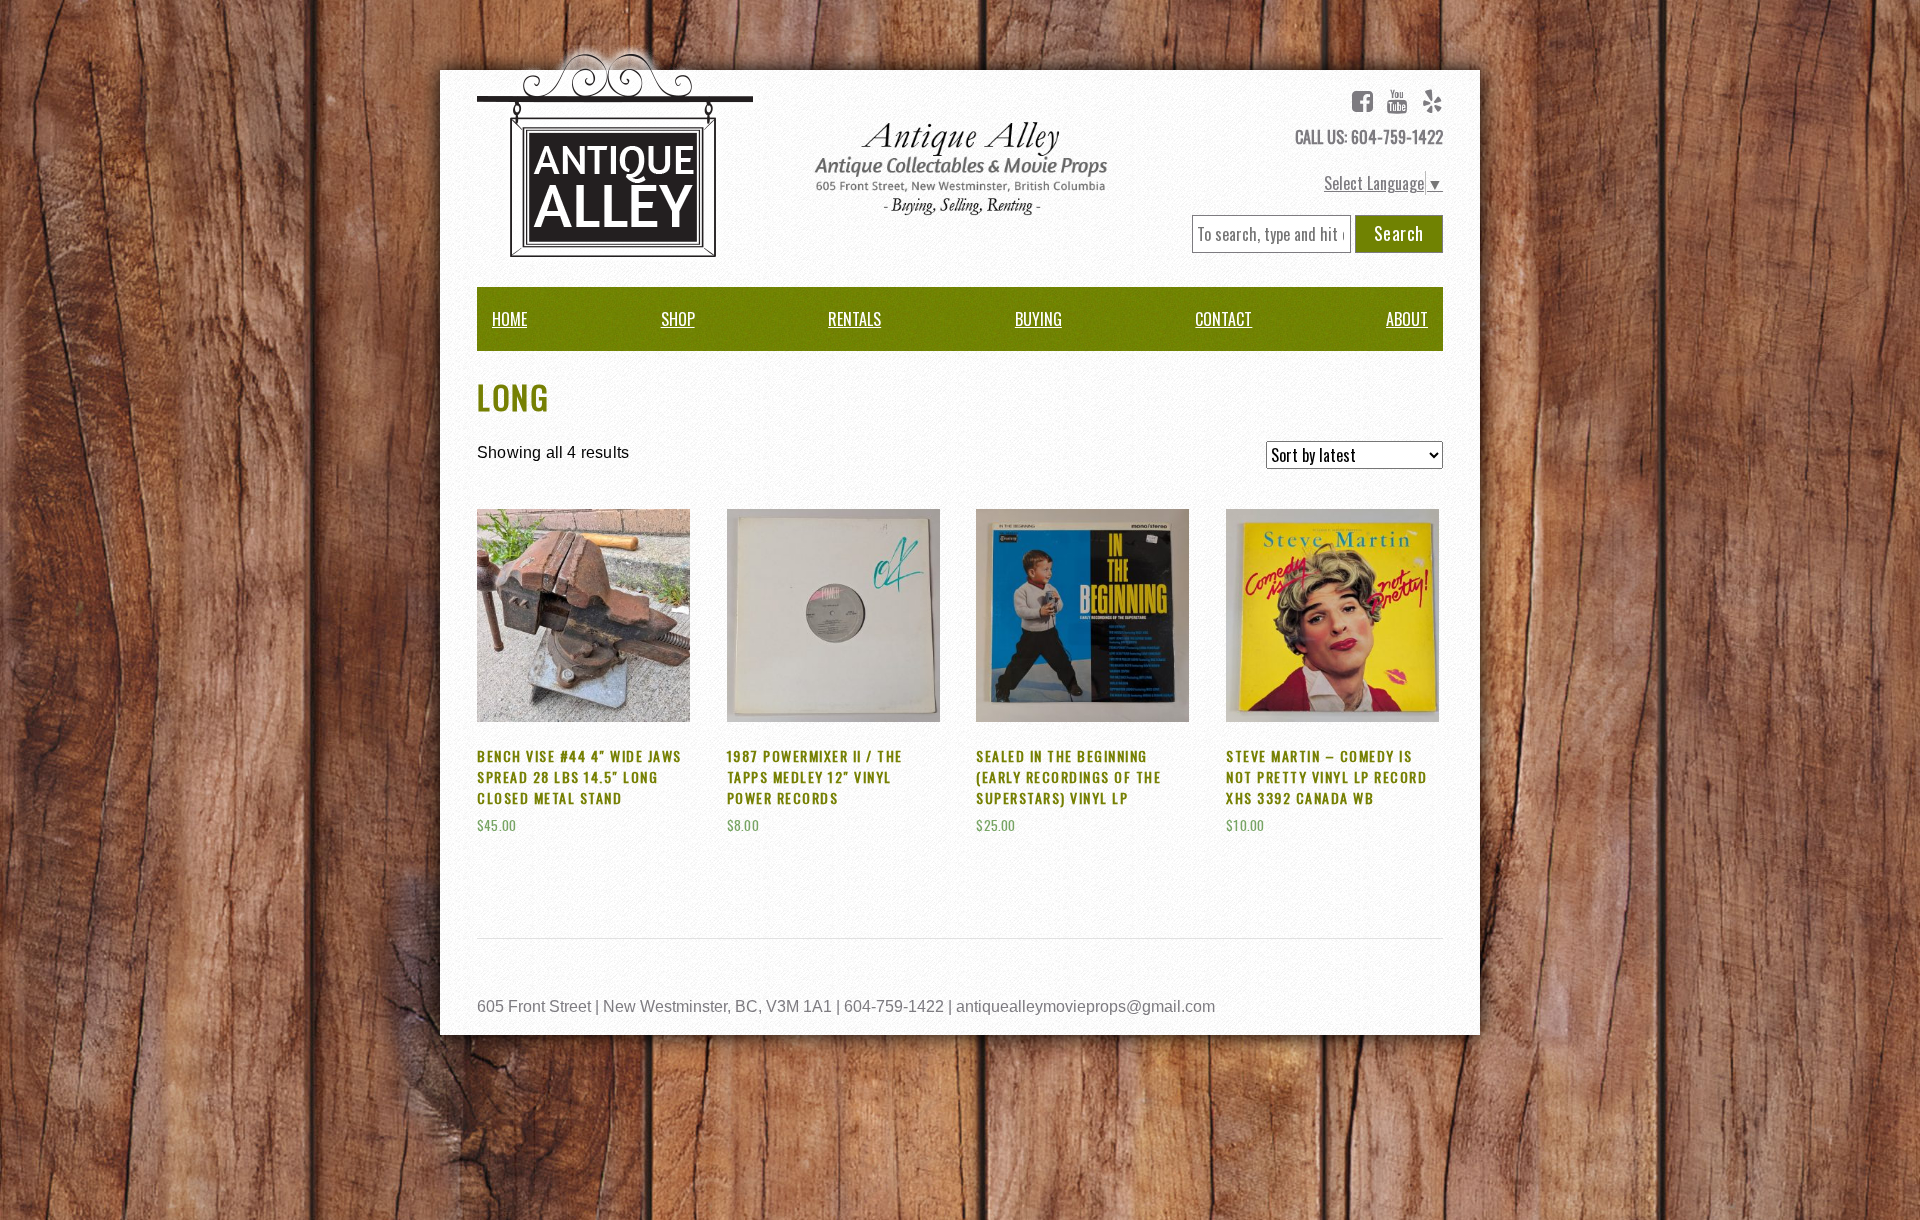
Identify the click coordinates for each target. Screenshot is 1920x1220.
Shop (678, 319)
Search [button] (1399, 233)
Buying (1038, 319)
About (1407, 319)
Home (509, 319)
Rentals (854, 319)
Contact (1223, 319)
